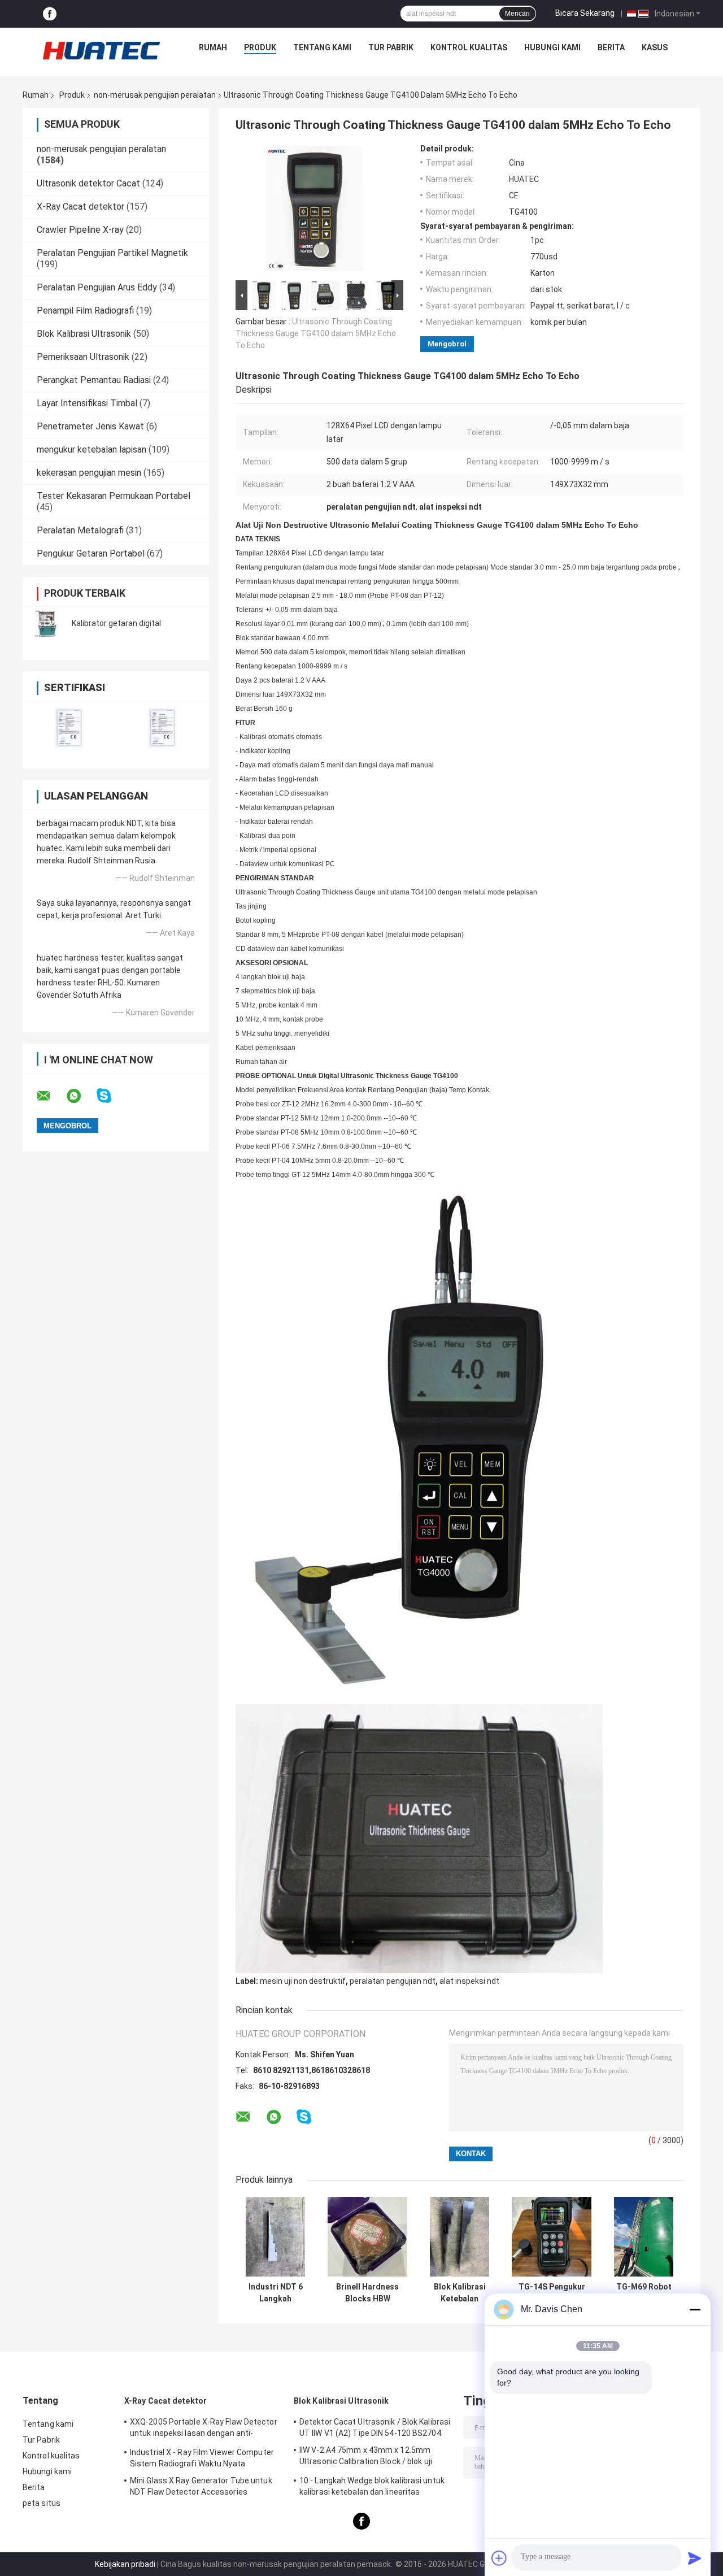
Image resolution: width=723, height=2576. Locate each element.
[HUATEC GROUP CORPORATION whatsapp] (81, 1096)
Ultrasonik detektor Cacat (88, 183)
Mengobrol (447, 344)
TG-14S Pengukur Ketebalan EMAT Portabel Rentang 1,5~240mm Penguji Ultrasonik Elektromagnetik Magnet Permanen (552, 2293)
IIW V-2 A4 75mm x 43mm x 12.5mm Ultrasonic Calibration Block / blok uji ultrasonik (366, 2457)
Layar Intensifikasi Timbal (87, 403)
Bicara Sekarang (585, 13)
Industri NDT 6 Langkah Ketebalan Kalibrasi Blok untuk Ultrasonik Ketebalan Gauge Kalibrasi (275, 2293)
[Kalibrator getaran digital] (48, 623)
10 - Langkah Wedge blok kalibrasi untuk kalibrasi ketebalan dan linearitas (372, 2486)
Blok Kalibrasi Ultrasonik (84, 334)
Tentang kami (322, 47)
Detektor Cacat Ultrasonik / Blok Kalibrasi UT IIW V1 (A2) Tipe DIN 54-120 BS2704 (375, 2427)
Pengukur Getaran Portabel (91, 553)
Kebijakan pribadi (125, 2564)
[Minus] (695, 2309)
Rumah (213, 47)
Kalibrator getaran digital (116, 623)
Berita (611, 47)
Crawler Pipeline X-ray (80, 230)
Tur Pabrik (391, 47)
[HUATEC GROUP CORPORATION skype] (111, 1096)
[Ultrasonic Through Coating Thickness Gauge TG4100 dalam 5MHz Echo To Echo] (315, 211)
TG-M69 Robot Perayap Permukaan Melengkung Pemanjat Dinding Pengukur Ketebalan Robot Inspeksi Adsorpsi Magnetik (644, 2293)
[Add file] (499, 2558)
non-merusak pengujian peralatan (155, 95)
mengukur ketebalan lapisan (92, 449)
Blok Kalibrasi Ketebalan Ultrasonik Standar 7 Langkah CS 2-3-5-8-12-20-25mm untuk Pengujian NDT (460, 2293)
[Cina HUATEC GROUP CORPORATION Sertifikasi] (69, 727)
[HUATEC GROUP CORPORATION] (101, 50)
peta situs (42, 2503)
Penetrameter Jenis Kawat (90, 426)
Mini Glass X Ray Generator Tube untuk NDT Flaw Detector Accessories (201, 2486)
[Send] (695, 2558)
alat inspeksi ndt (469, 1981)
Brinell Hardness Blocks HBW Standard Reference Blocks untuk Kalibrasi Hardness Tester (368, 2293)
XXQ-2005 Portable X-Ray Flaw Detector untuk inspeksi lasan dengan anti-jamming (204, 2429)
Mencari (517, 14)
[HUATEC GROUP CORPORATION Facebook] (50, 14)
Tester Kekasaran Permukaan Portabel (114, 496)
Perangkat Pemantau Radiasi (94, 380)
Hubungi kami (552, 47)
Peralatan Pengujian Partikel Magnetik (112, 253)
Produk (260, 47)
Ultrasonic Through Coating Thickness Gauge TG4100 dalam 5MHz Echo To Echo (316, 333)
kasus (655, 47)
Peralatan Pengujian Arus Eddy (97, 287)
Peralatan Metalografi (80, 530)
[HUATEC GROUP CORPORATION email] (51, 1096)
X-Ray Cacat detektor (80, 207)
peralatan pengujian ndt (393, 1981)
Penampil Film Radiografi (85, 310)
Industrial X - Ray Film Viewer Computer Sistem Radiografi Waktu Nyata (202, 2458)
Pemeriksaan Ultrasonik (83, 357)
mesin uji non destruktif (303, 1981)
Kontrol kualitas (469, 47)
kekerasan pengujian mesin (89, 473)
